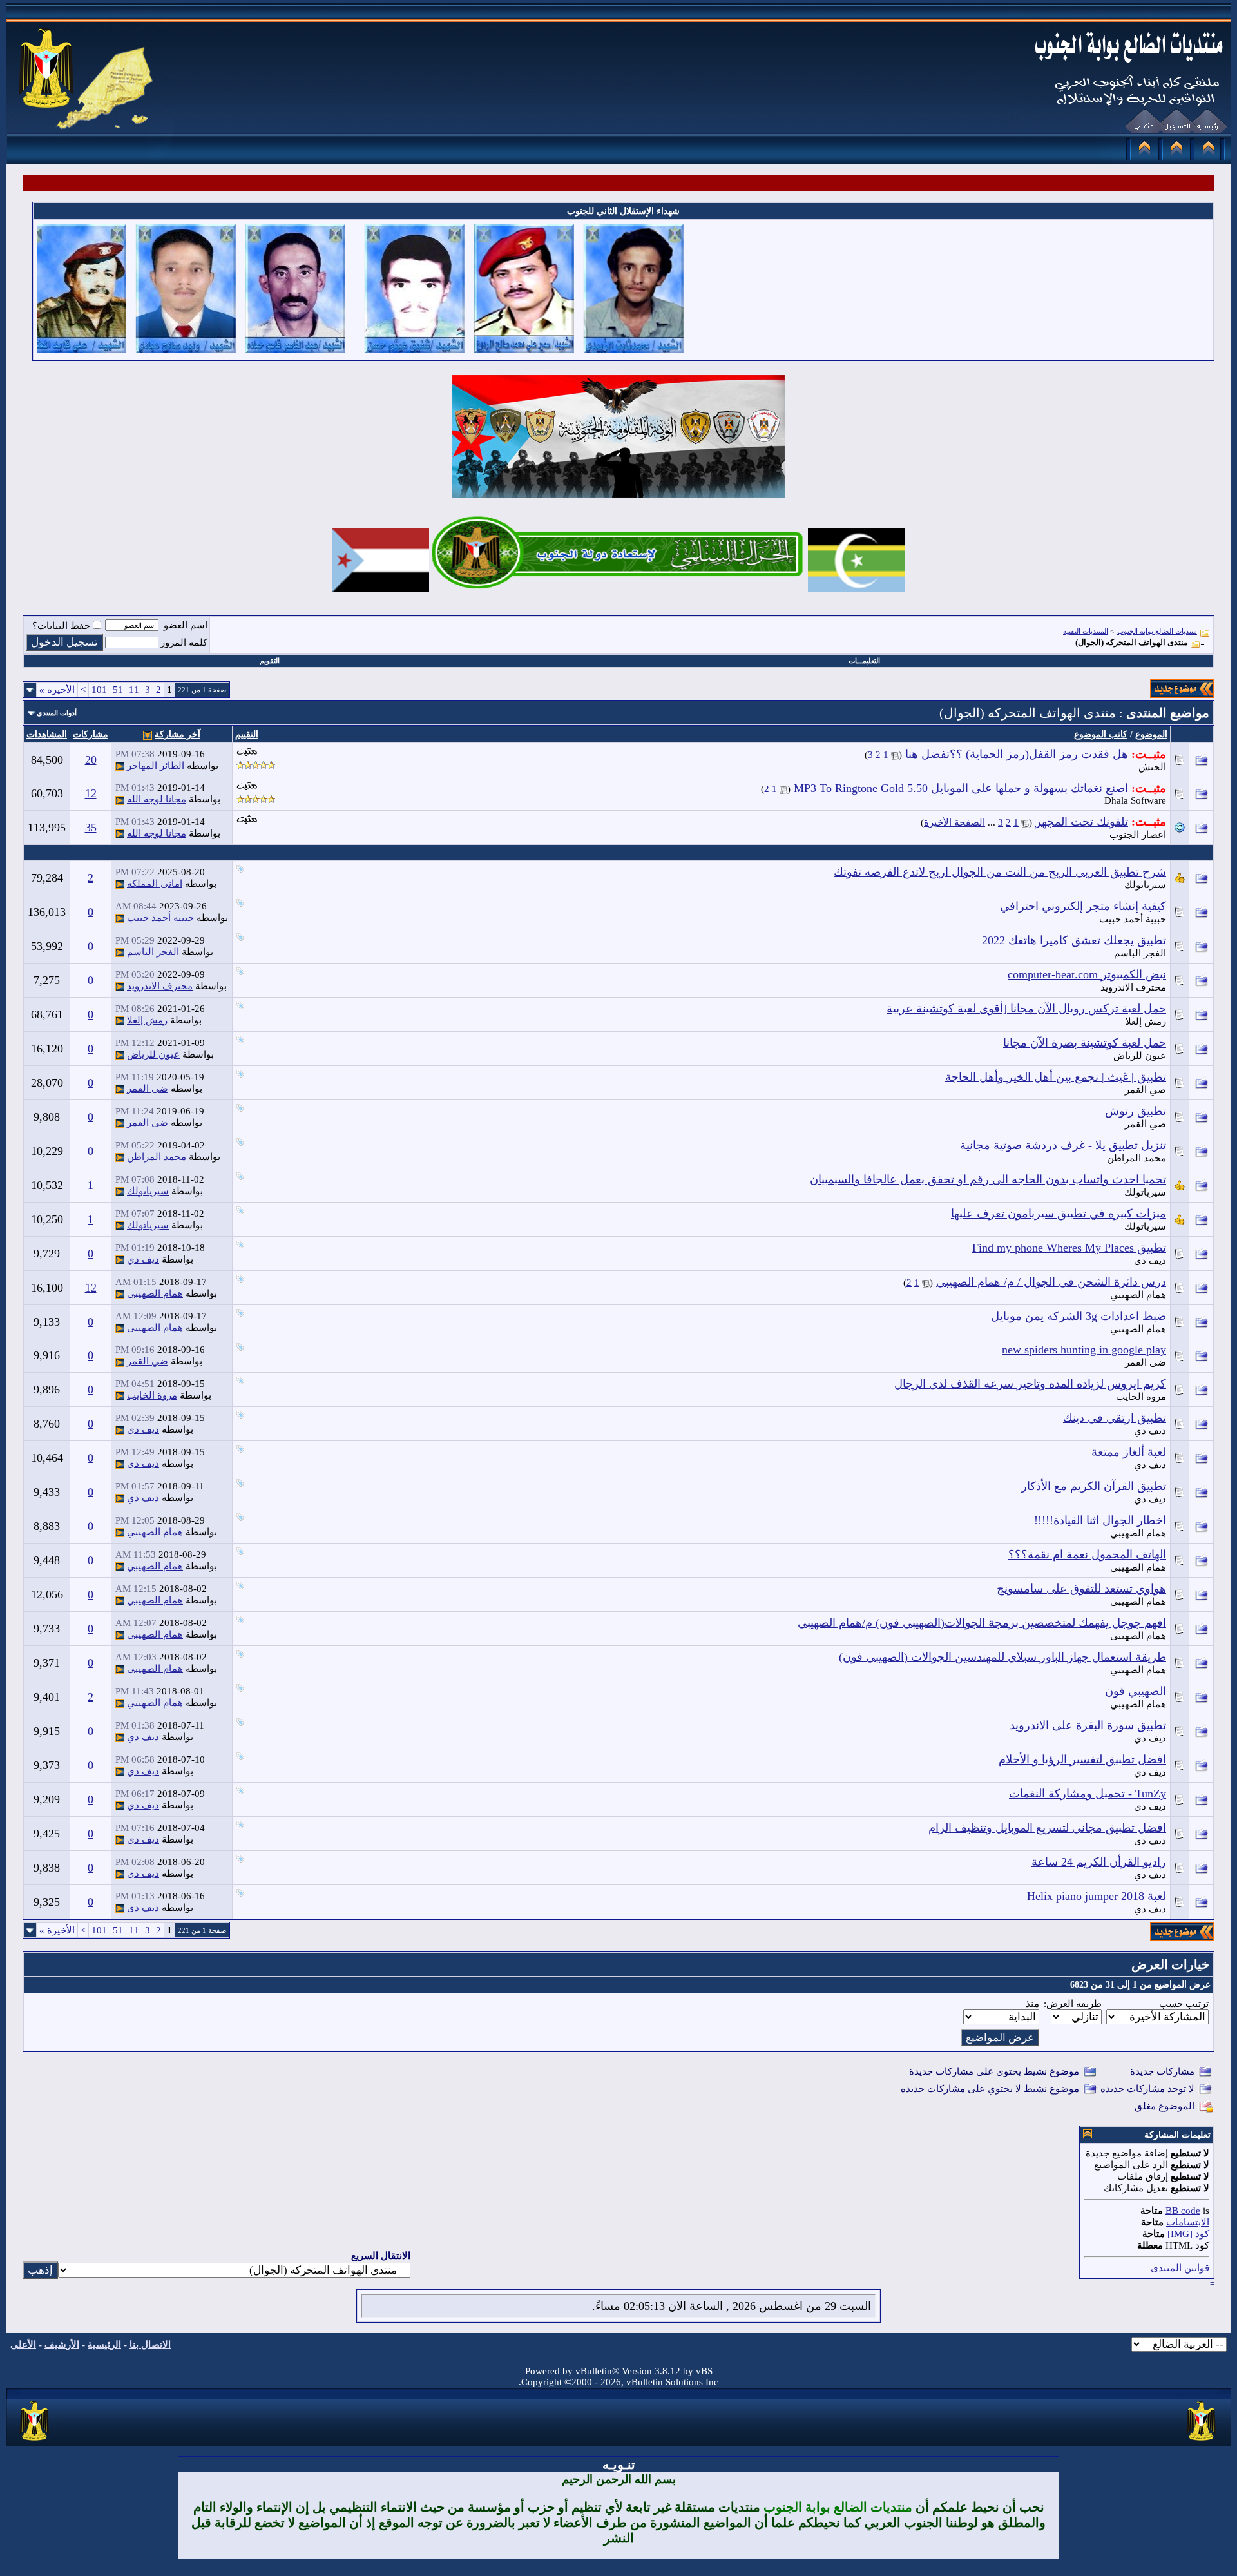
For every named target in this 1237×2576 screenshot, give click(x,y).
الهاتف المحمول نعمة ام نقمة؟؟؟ (1087, 1554)
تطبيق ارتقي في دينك (1115, 1418)
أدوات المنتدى (57, 713)
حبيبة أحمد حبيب (1133, 919)
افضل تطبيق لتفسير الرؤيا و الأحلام (1082, 1759)
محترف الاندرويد (1133, 987)
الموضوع (1151, 734)
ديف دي (1150, 1261)
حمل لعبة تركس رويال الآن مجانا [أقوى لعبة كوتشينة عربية (1026, 1009)
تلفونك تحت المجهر (1082, 822)
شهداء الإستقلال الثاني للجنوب (623, 211)
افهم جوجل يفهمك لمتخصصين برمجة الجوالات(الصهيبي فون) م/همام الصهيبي (982, 1623)
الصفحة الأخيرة (954, 822)
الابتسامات (1188, 2222)
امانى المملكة (155, 884)
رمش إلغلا (1146, 1022)
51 (118, 690)
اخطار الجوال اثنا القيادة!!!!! (1100, 1520)
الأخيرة (57, 690)
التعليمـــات (864, 661)
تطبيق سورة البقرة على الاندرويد (1088, 1725)
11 (134, 690)
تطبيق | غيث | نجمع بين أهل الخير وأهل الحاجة (1056, 1077)
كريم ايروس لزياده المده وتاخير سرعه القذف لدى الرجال (1030, 1384)
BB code (1183, 2211)
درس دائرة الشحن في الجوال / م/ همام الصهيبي (1051, 1282)
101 (99, 690)
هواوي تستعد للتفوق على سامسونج (1081, 1589)
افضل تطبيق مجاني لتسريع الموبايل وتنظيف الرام (1047, 1828)
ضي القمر (1146, 1090)
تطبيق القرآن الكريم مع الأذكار (1094, 1486)
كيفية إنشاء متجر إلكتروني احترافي (1083, 906)
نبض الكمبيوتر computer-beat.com (1087, 974)
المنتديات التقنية (1086, 631)
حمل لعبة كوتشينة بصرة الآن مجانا (1085, 1043)
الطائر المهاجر (156, 766)
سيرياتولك (1145, 885)
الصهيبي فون (1136, 1691)
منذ (1032, 2004)
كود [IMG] (1188, 2234)
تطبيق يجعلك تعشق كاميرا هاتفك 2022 (1074, 940)
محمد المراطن (1136, 1158)
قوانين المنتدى (1180, 2268)
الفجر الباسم (1140, 953)
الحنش (1152, 767)
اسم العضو (186, 625)
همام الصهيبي (1138, 1295)
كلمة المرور (184, 643)
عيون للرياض (1140, 1056)
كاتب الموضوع (1101, 734)
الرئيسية (104, 2345)
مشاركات (91, 734)
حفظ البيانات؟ (61, 626)
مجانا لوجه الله (157, 799)
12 (91, 793)
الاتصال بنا (150, 2345)
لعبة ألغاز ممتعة (1129, 1452)
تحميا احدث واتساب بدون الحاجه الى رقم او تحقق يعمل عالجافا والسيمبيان (988, 1179)
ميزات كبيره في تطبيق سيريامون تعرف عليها (1059, 1214)
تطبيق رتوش (1136, 1111)
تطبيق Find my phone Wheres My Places (1069, 1248)
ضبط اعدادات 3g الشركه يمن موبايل (1079, 1316)
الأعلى (23, 2345)
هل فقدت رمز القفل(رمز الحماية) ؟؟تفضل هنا (1017, 754)
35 (91, 828)
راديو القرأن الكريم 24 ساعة (1099, 1862)
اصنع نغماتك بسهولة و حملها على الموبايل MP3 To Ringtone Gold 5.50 (961, 788)
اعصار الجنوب (1138, 835)
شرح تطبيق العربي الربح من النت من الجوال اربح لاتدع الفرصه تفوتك (1000, 872)
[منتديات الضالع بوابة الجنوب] (35, 2441)
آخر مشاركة (177, 734)
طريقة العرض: (1073, 2004)
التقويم (270, 661)
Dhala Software (1135, 800)
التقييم (247, 734)
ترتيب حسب (1184, 2004)
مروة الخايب (1141, 1397)
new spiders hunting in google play (1084, 1350)
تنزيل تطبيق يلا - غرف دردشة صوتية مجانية (1063, 1145)
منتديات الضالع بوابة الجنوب (1157, 631)
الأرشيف (62, 2345)
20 (91, 760)
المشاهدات (47, 734)
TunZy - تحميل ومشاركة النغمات (1088, 1794)
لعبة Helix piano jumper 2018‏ (1097, 1896)
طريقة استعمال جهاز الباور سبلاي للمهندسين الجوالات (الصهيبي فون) (1002, 1657)
